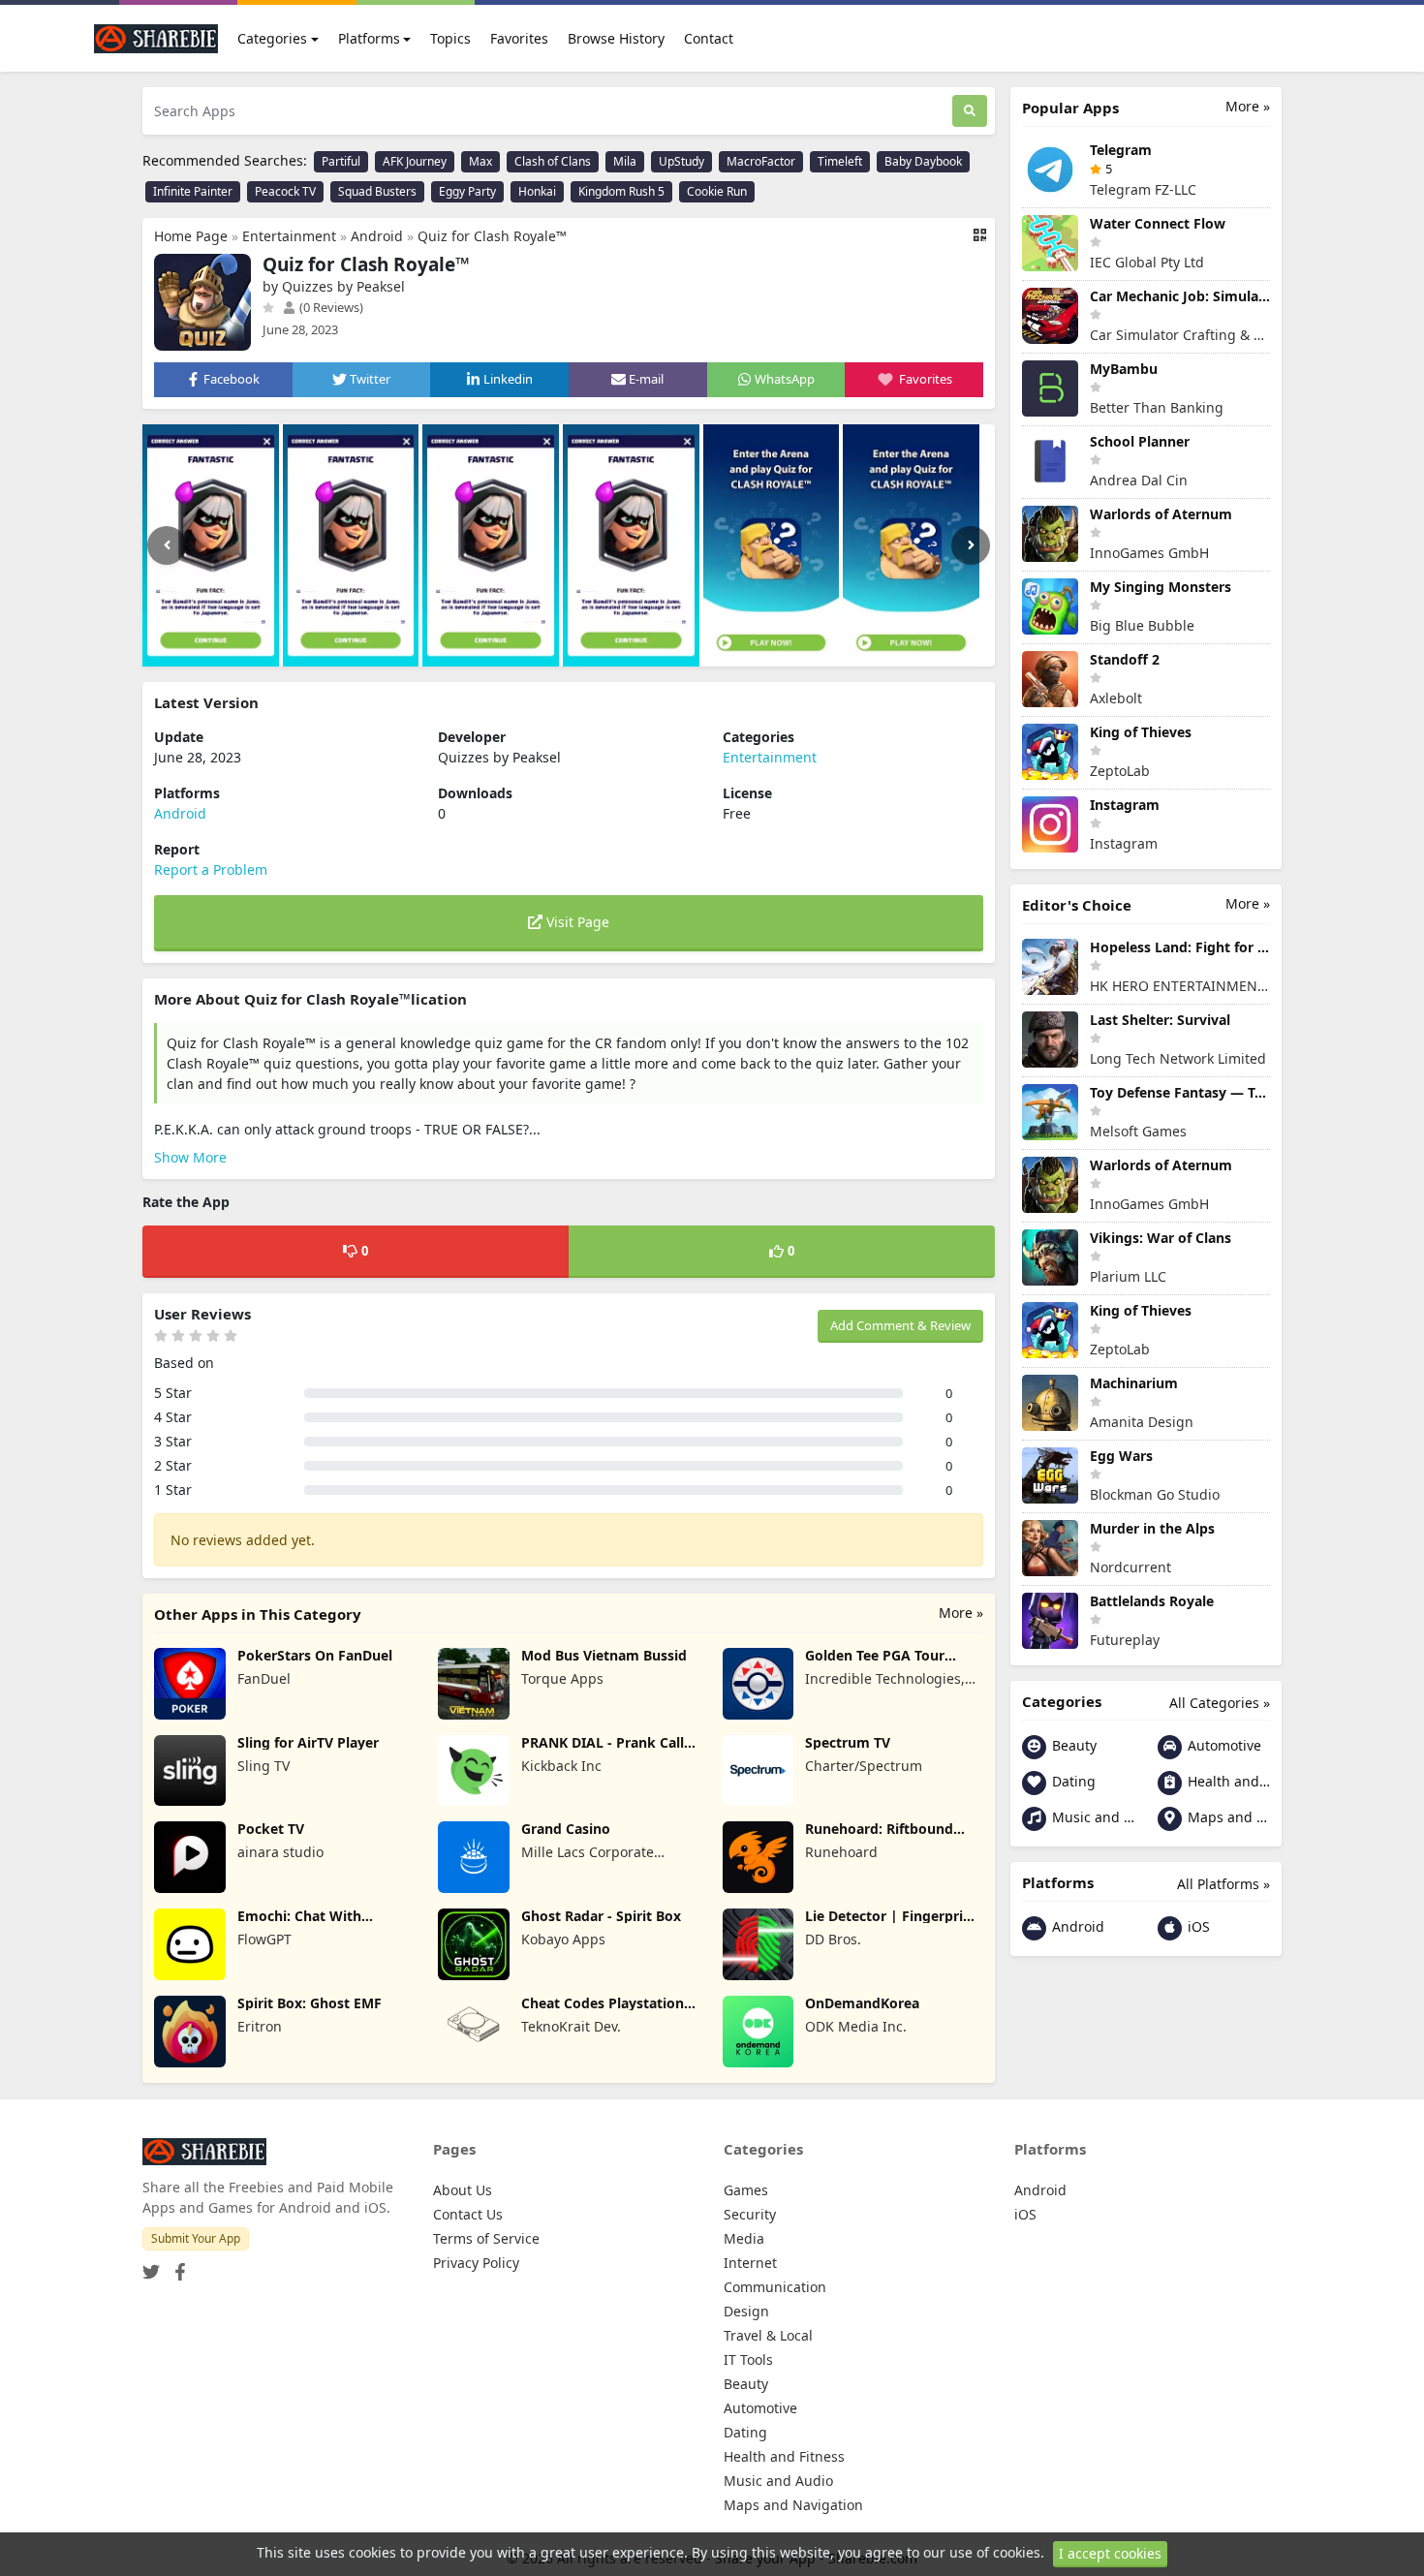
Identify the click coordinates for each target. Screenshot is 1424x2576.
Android (377, 236)
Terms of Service (486, 2238)
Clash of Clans (553, 161)
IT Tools (748, 2359)
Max (480, 161)
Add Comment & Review (900, 1325)
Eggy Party (467, 191)
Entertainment (289, 236)
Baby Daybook (923, 161)
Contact (709, 38)
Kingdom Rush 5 (621, 191)
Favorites (519, 38)
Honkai (537, 191)
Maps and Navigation (1227, 1817)
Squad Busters (377, 191)
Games (746, 2190)
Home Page (191, 236)
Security (750, 2214)
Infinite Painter (193, 191)
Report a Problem (211, 869)
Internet (750, 2263)
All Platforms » (1223, 1884)
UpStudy (681, 161)
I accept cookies (1110, 2553)
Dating (1072, 1781)
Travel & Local (768, 2335)
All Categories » (1220, 1703)
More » (961, 1613)
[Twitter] (151, 2266)
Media (744, 2238)
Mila (625, 161)
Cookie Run (717, 191)
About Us (463, 2190)
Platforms (369, 38)
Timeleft (840, 161)
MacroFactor (761, 161)
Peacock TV (285, 191)
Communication (775, 2287)
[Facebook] (176, 2266)
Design (746, 2311)
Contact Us (468, 2214)
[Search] (970, 111)
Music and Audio (1091, 1817)
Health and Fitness (1227, 1781)
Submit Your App (196, 2238)
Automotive (1223, 1745)
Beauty (1072, 1745)
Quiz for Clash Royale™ (492, 236)
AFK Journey (415, 161)
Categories (272, 38)
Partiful (341, 161)
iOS (1197, 1926)
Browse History (616, 38)
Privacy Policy (476, 2263)
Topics (450, 38)
